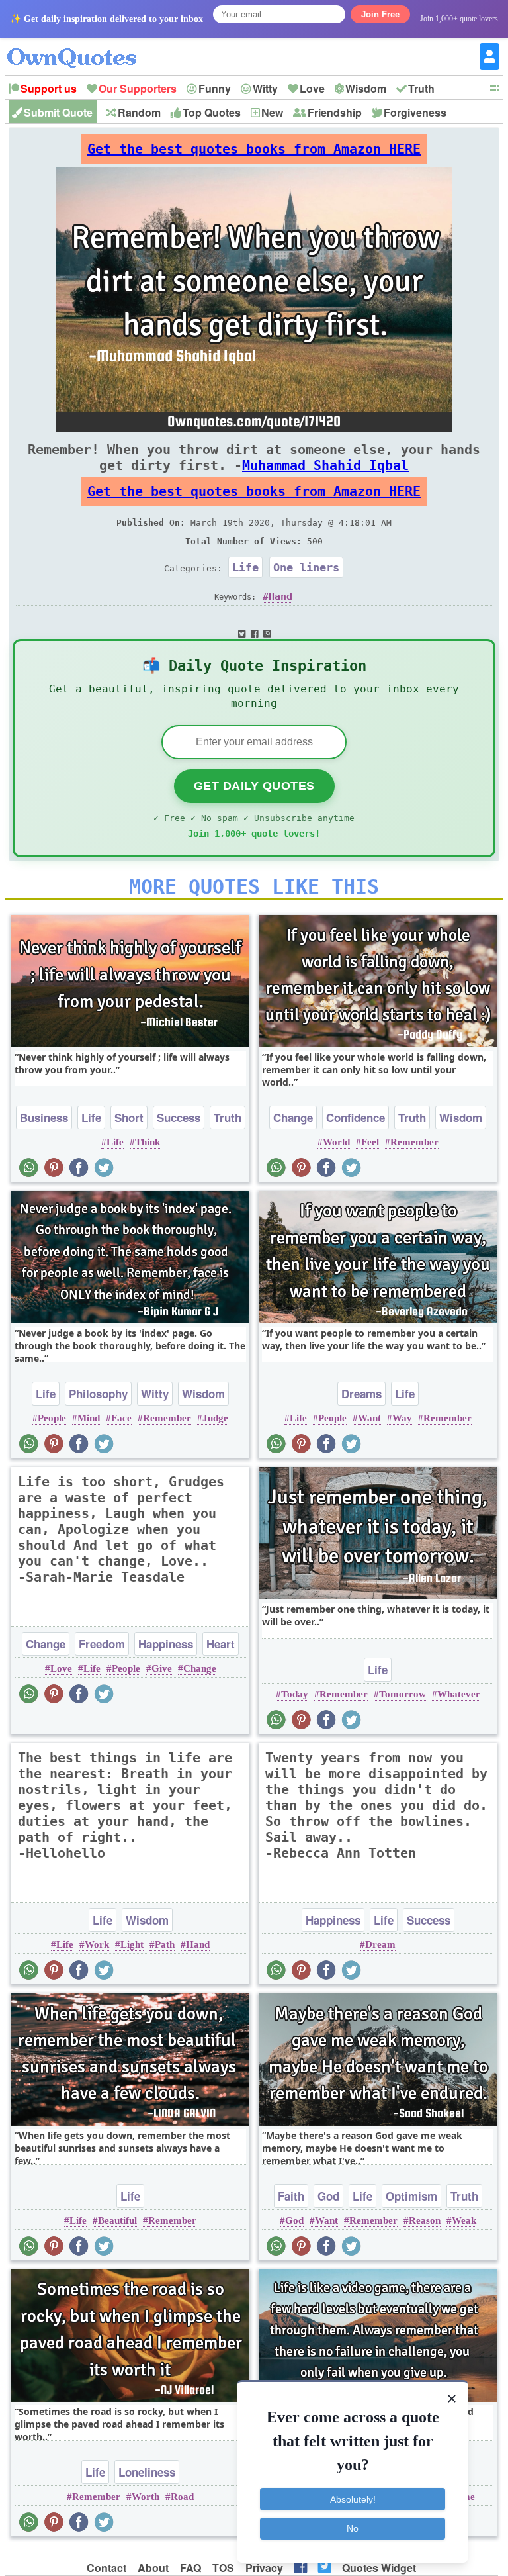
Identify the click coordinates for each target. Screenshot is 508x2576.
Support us (49, 88)
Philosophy (98, 1394)
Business (44, 1118)
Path (165, 1944)
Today (295, 1694)
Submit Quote (58, 112)
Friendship (335, 112)
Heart (221, 1644)
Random (139, 112)
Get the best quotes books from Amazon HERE (254, 149)
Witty (265, 88)
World (336, 1142)
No (353, 2528)
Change (293, 1118)
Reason (425, 2220)
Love (312, 88)
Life (245, 567)
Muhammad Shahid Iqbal (325, 465)
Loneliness (147, 2472)
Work (97, 1944)
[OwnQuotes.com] (80, 46)
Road (182, 2497)
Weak (464, 2220)
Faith (291, 2196)
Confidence (356, 1118)
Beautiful (117, 2220)
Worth (146, 2497)
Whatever (459, 1694)
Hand (280, 596)
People (52, 1418)
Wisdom (366, 88)
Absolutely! (353, 2499)
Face (121, 1418)
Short (129, 1118)
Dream (380, 1944)
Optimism (411, 2196)
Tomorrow (402, 1694)
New (272, 112)
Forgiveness (415, 112)
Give (162, 1668)
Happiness (166, 1644)
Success (179, 1118)
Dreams (361, 1394)
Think (148, 1142)
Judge (215, 1418)
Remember (414, 1142)
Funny (215, 88)
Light (132, 1944)
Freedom (102, 1644)
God (328, 2196)
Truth (421, 88)
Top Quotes (212, 112)
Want (369, 1418)
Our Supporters (138, 88)
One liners (306, 567)
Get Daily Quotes (254, 786)
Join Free (380, 14)
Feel (370, 1142)
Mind (89, 1418)
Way (402, 1418)
